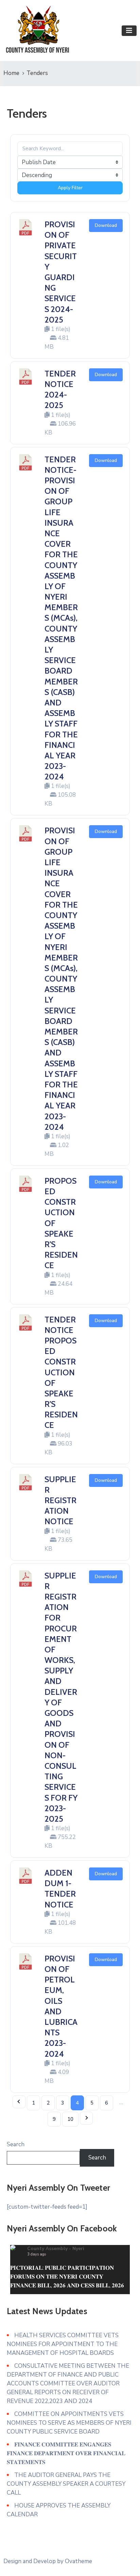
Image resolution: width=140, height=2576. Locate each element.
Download (106, 225)
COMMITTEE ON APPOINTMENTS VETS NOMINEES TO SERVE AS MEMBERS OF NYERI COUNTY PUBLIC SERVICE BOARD (69, 2423)
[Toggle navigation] (129, 31)
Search (16, 2144)
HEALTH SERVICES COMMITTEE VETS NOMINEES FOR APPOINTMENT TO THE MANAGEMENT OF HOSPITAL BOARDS (63, 2344)
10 (70, 2119)
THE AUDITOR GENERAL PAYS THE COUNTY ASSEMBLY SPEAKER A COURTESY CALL (66, 2484)
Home (11, 73)
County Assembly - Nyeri (56, 2249)
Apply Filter (70, 188)
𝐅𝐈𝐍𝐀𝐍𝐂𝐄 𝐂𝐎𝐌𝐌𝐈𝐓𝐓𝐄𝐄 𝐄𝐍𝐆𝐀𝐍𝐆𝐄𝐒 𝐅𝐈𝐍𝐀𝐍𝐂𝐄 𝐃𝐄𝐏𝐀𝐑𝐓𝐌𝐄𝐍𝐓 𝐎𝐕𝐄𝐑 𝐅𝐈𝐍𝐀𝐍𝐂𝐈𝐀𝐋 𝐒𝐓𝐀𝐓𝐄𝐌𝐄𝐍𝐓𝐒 (66, 2453)
